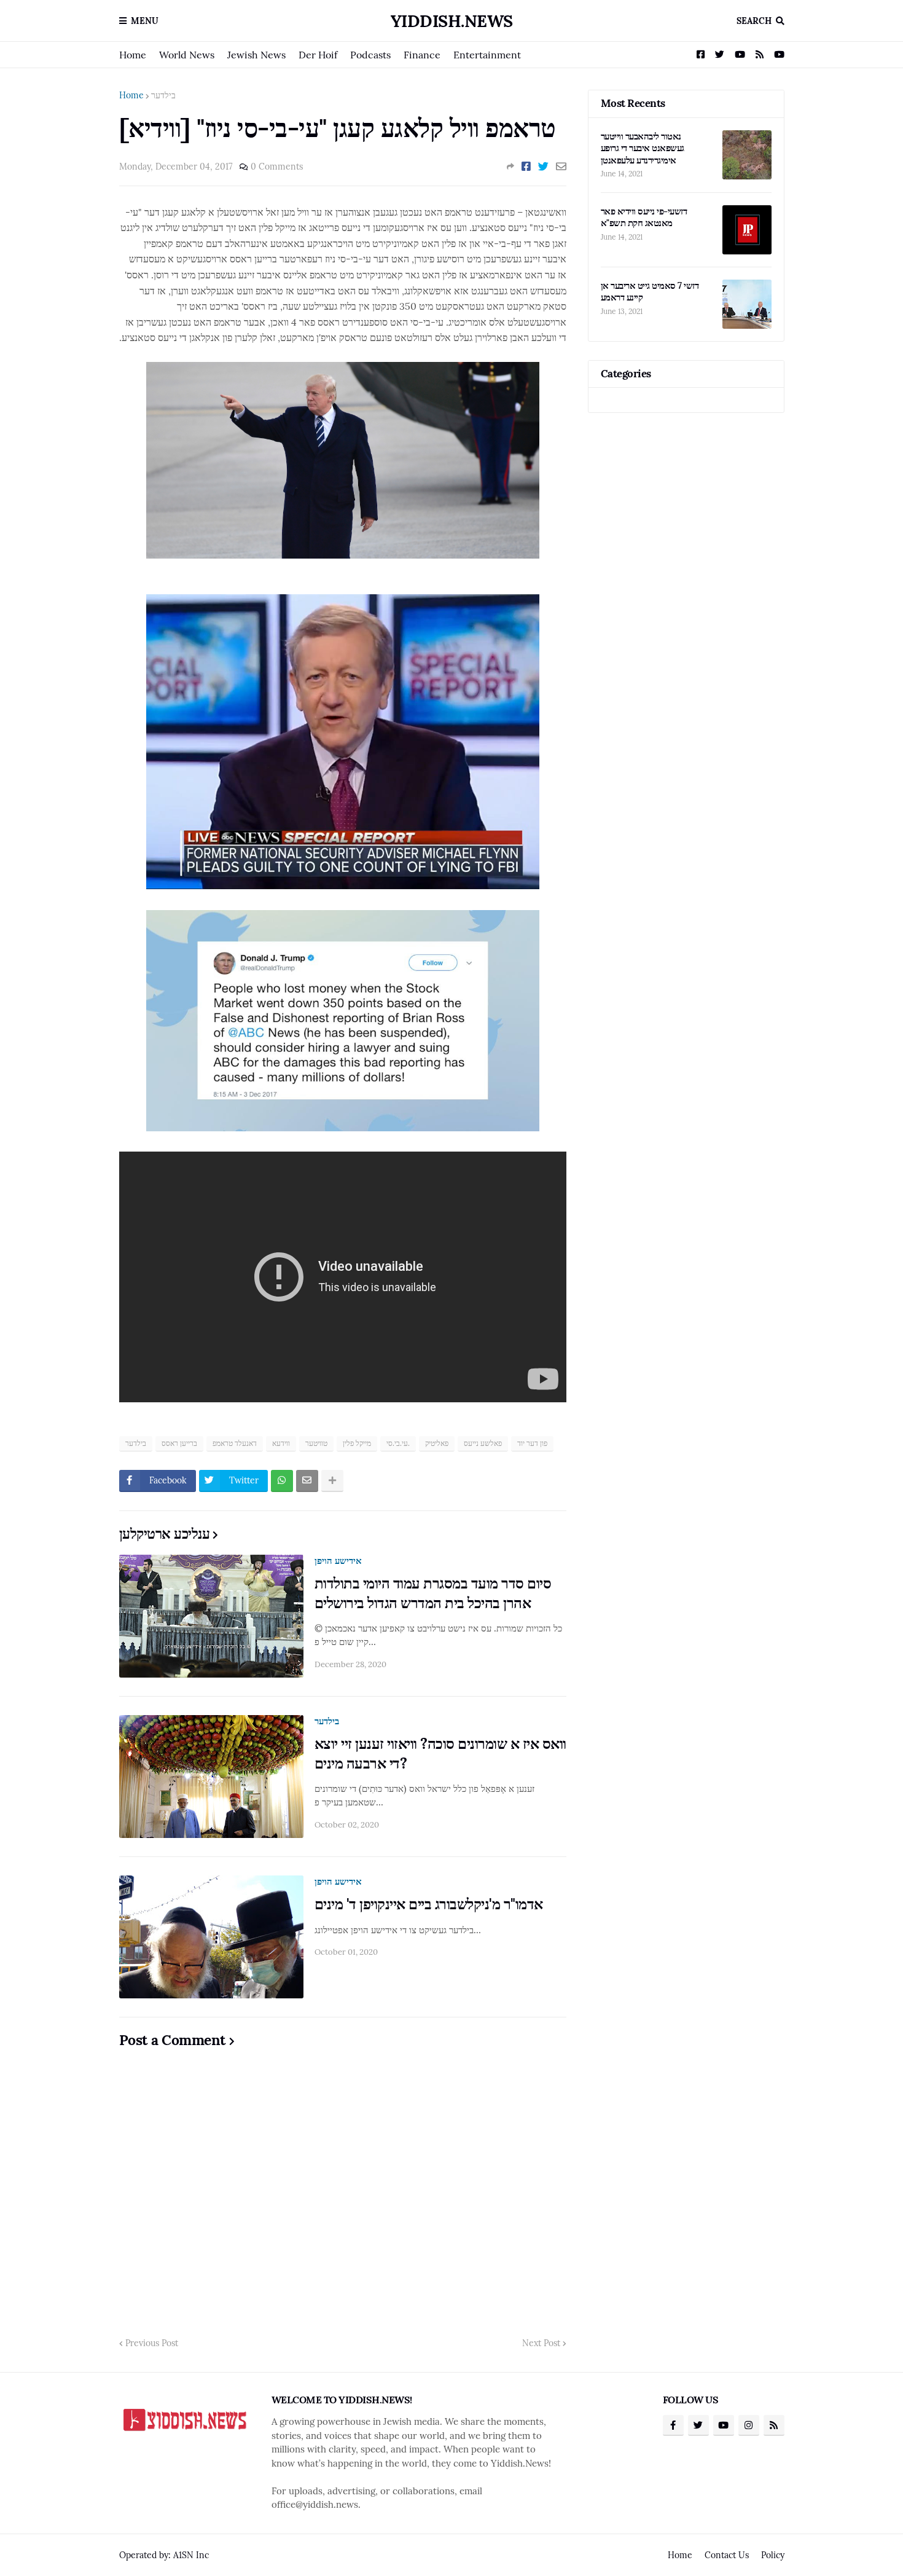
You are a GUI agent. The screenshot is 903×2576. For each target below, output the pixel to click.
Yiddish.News (452, 21)
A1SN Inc (191, 2555)
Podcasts (370, 55)
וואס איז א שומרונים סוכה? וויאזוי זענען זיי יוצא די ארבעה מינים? (440, 1753)
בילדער (163, 95)
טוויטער (316, 1443)
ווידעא (281, 1443)
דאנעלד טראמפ (235, 1443)
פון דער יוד (532, 1443)
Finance (422, 55)
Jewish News (256, 55)
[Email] (561, 167)
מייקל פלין (357, 1443)
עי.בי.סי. (398, 1443)
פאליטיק (437, 1443)
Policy (773, 2555)
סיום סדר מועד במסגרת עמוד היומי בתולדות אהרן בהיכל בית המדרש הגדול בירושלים (433, 1593)
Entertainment (487, 55)
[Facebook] (526, 167)
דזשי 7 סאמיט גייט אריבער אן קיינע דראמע (650, 292)
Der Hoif (318, 55)
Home (133, 55)
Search (754, 21)
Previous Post (152, 2343)
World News (187, 55)
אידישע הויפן (338, 1561)
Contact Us (727, 2555)
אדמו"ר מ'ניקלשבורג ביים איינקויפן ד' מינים (429, 1904)
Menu (145, 21)
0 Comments (277, 167)
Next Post (541, 2343)
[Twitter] (543, 167)
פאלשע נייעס (483, 1443)
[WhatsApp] (282, 1481)
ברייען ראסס (179, 1443)
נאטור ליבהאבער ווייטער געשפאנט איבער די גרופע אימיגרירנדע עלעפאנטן (643, 148)
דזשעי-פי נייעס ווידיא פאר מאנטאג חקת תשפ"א (644, 217)
